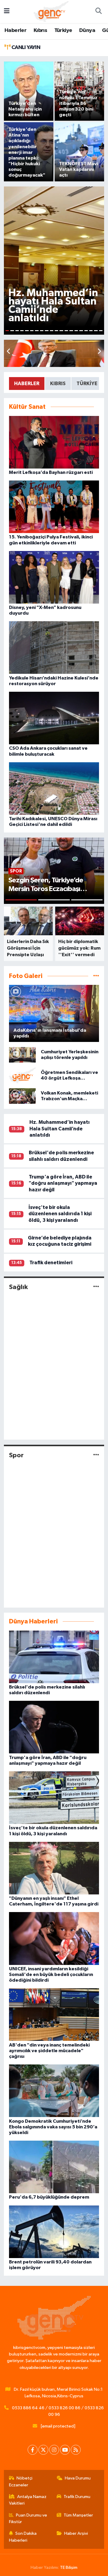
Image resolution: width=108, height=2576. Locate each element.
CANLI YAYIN (25, 48)
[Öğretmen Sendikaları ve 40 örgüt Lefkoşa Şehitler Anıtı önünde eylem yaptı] (22, 1075)
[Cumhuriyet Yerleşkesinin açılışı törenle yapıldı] (22, 1055)
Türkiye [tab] (87, 384)
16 (81, 331)
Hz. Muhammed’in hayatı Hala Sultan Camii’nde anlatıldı (60, 1129)
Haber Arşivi (76, 2533)
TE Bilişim (69, 2567)
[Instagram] (54, 2450)
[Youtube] (65, 2450)
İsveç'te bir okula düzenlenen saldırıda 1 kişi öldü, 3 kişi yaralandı (60, 1214)
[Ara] (98, 12)
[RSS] (76, 2450)
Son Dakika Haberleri (23, 2537)
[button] (99, 352)
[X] (43, 2450)
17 (86, 331)
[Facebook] (33, 2450)
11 (56, 331)
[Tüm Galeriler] (96, 976)
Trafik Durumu (77, 2497)
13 (66, 331)
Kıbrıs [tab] (58, 384)
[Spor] (96, 1455)
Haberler (15, 30)
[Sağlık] (96, 1287)
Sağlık (18, 1287)
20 (101, 331)
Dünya (87, 30)
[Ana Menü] (7, 12)
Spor (16, 1455)
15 (76, 331)
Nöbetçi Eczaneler (21, 2481)
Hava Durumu (78, 2478)
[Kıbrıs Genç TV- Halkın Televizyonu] (51, 11)
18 (91, 331)
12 (61, 331)
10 (52, 331)
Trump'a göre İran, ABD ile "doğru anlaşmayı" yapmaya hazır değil (63, 1183)
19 (96, 331)
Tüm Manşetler (78, 2515)
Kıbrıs (40, 30)
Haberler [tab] (27, 384)
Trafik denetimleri (51, 1263)
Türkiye (63, 30)
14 (71, 331)
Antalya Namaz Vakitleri (28, 2500)
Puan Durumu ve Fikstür (28, 2518)
